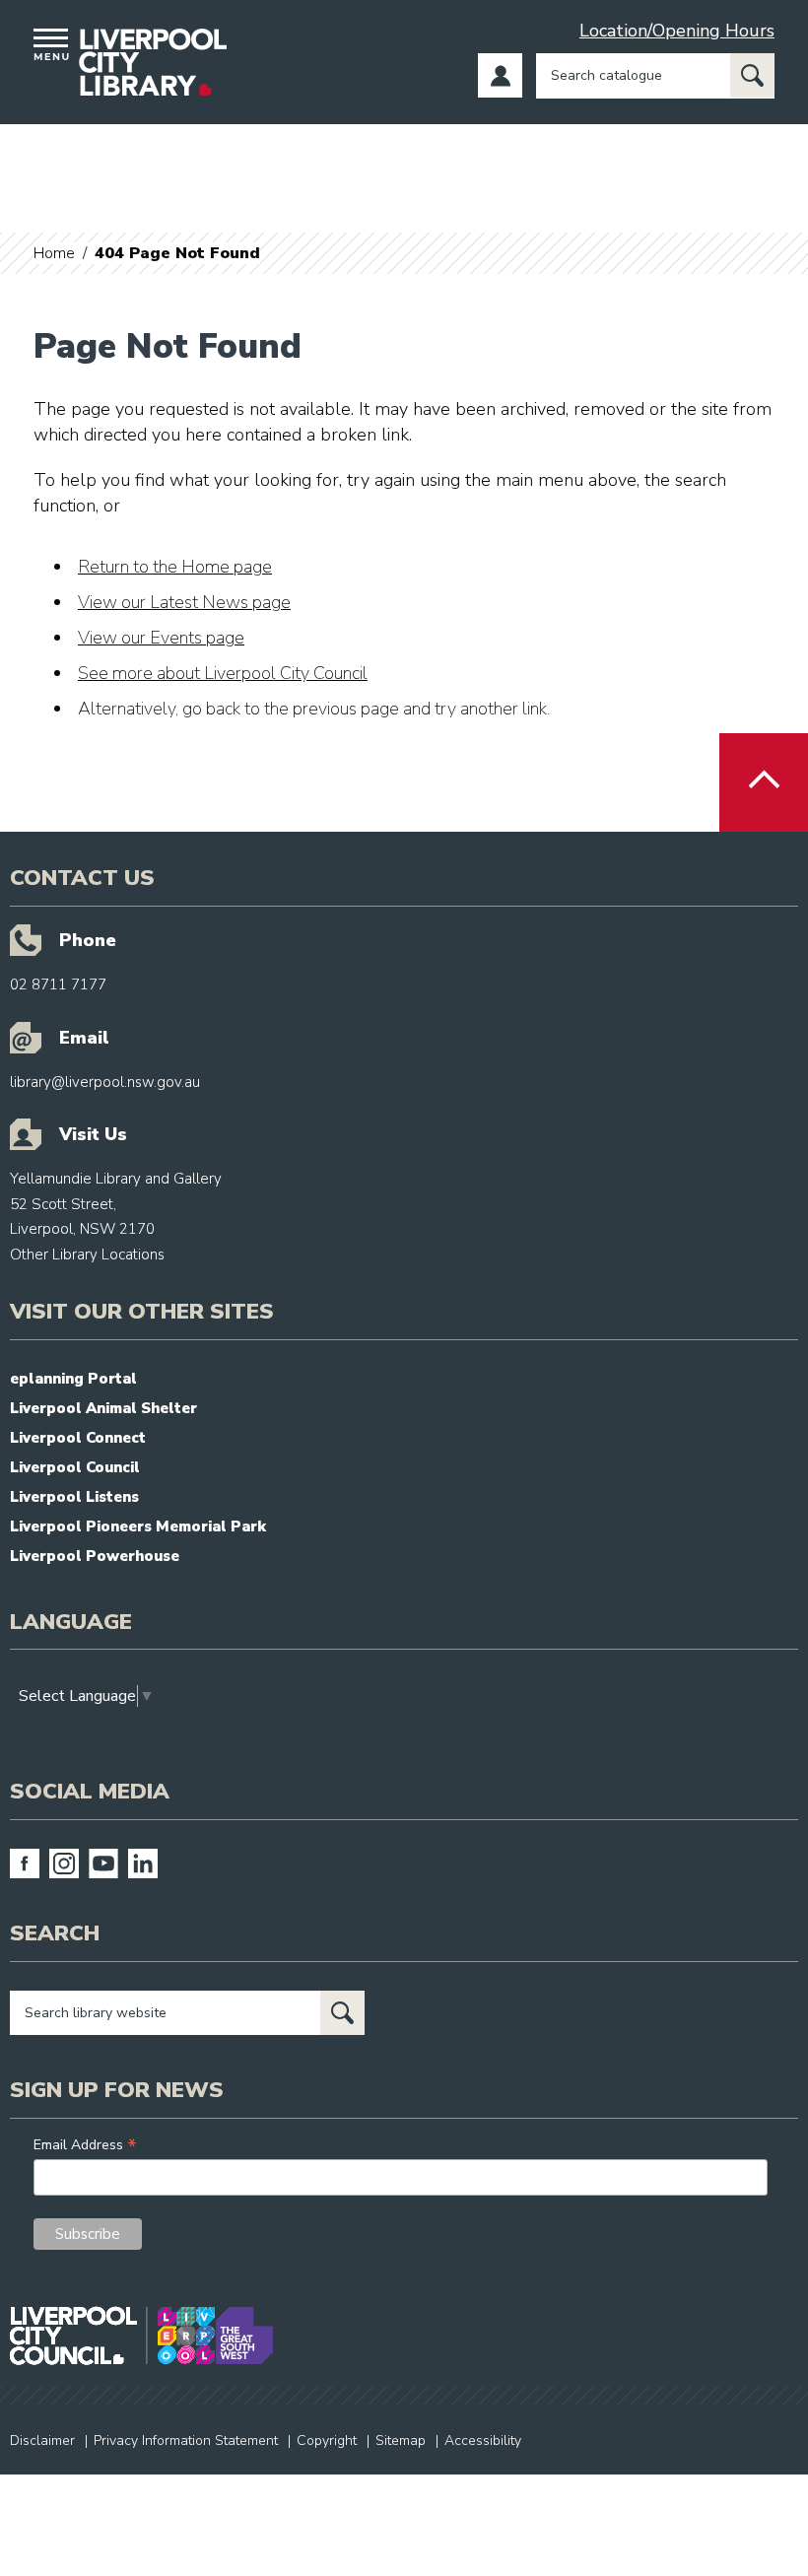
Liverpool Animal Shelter (103, 1408)
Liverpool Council (75, 1467)
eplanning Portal (73, 1379)
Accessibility (483, 2440)
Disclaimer (42, 2440)
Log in (500, 75)
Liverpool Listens (74, 1497)
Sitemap (401, 2440)
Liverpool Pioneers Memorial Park (138, 1526)
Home (54, 253)
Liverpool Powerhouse (95, 1556)
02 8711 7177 (58, 984)
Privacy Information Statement (186, 2440)
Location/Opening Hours (677, 31)
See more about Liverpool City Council (223, 673)
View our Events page (161, 638)
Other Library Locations (87, 1254)
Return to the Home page (175, 567)
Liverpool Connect (78, 1438)
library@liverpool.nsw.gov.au (105, 1082)
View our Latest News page (184, 602)
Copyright (327, 2440)
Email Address (85, 2145)
